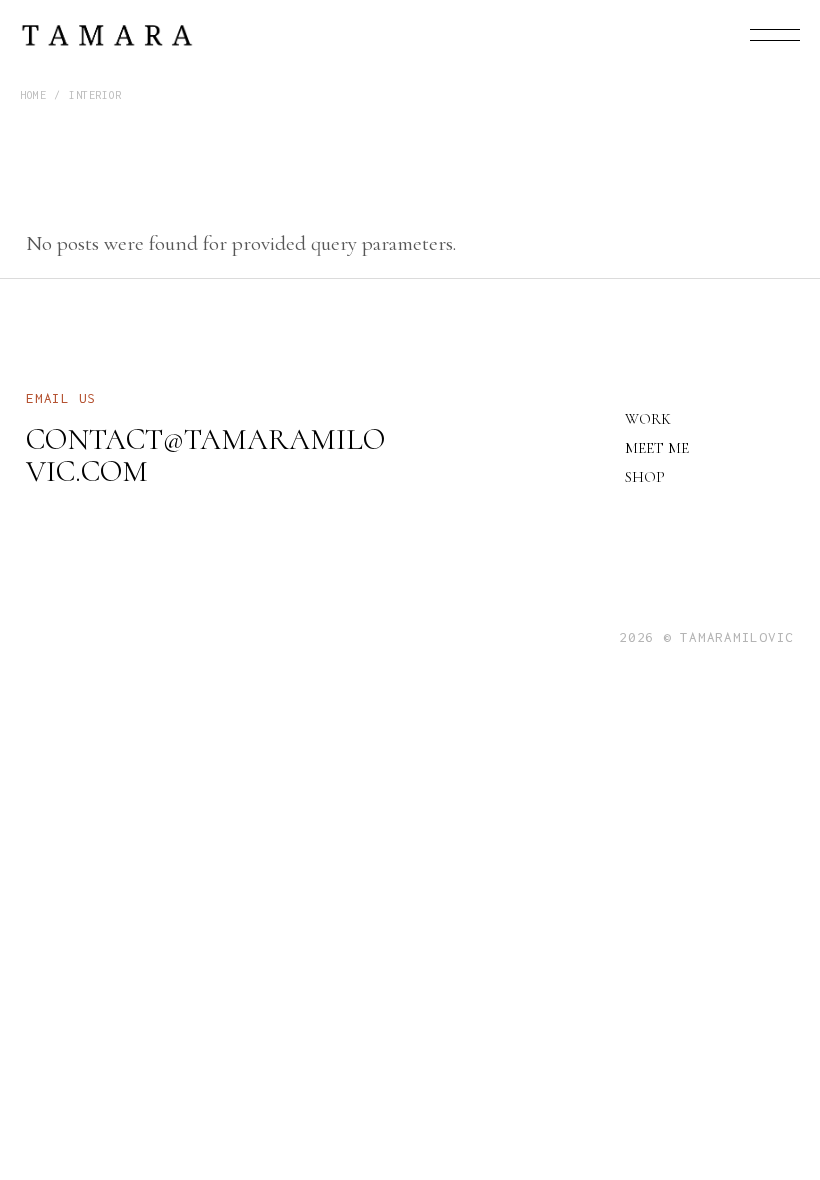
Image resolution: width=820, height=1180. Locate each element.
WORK (648, 419)
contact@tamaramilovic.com (205, 455)
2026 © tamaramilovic (706, 637)
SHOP (645, 477)
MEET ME (657, 448)
